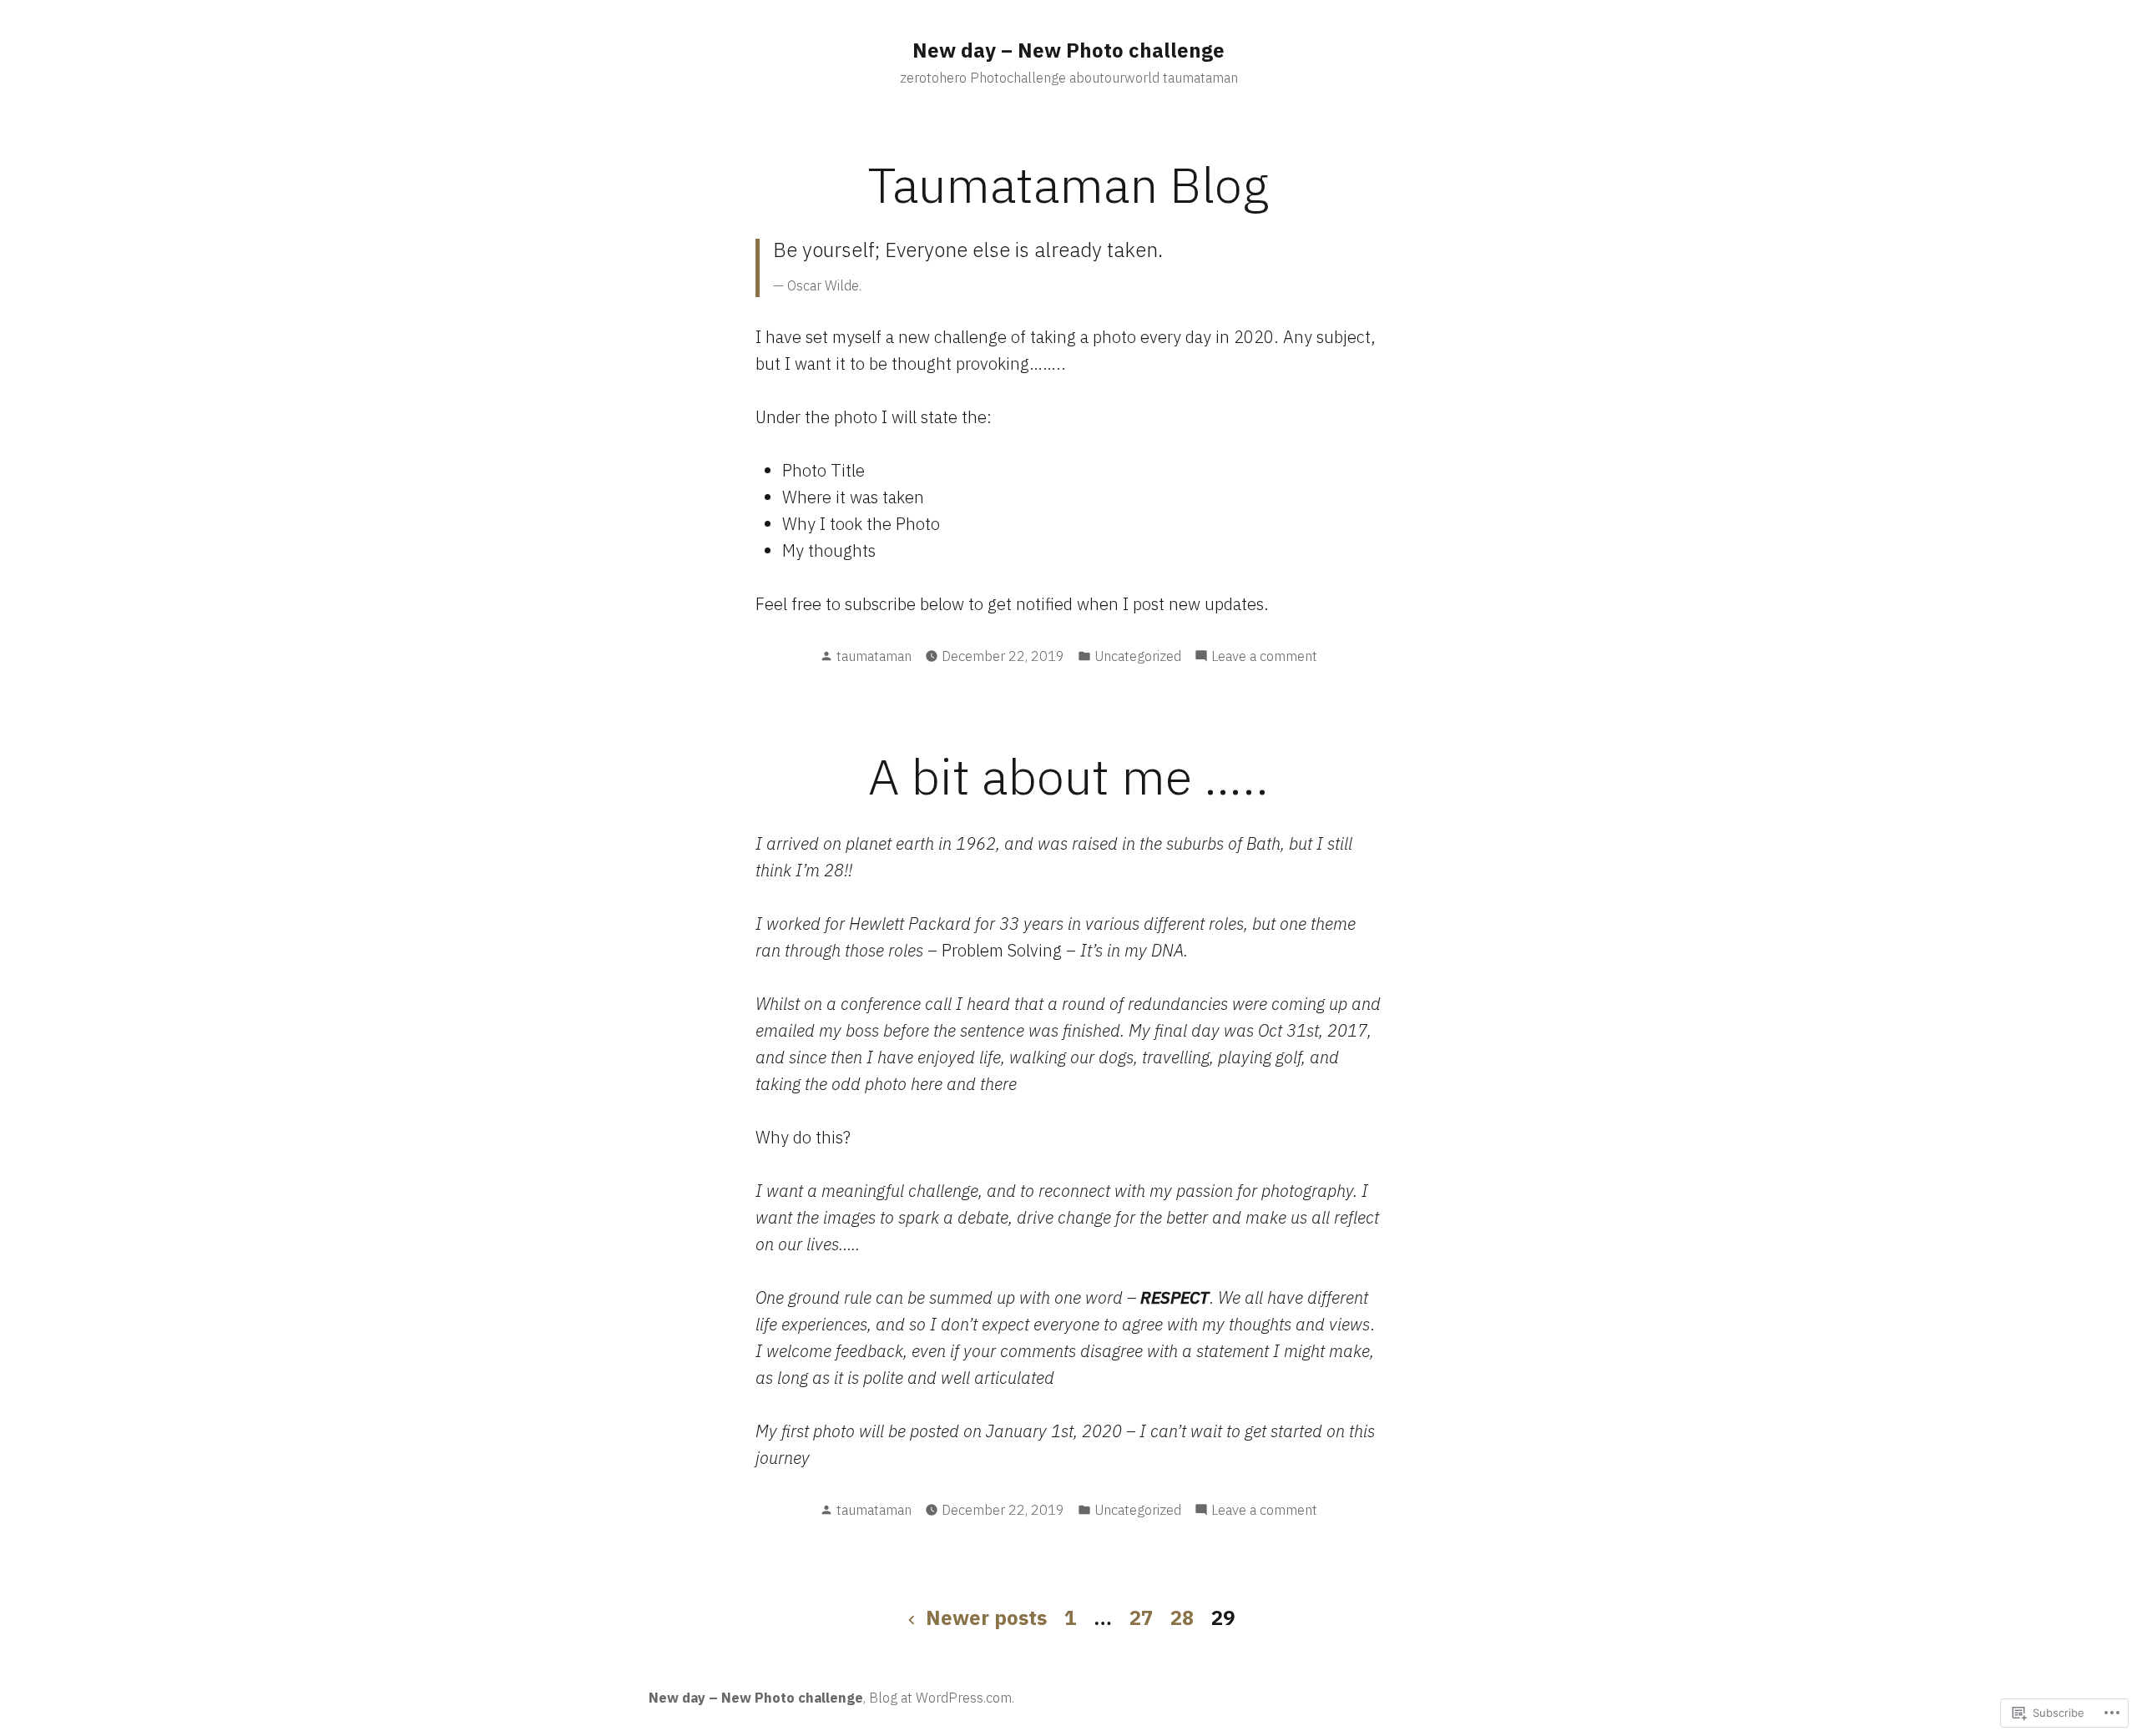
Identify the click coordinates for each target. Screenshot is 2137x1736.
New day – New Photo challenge (1068, 50)
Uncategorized (1138, 656)
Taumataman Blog (1068, 184)
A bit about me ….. (1068, 776)
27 (1141, 1617)
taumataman (874, 656)
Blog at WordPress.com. (942, 1698)
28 (1182, 1617)
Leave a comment (1264, 657)
